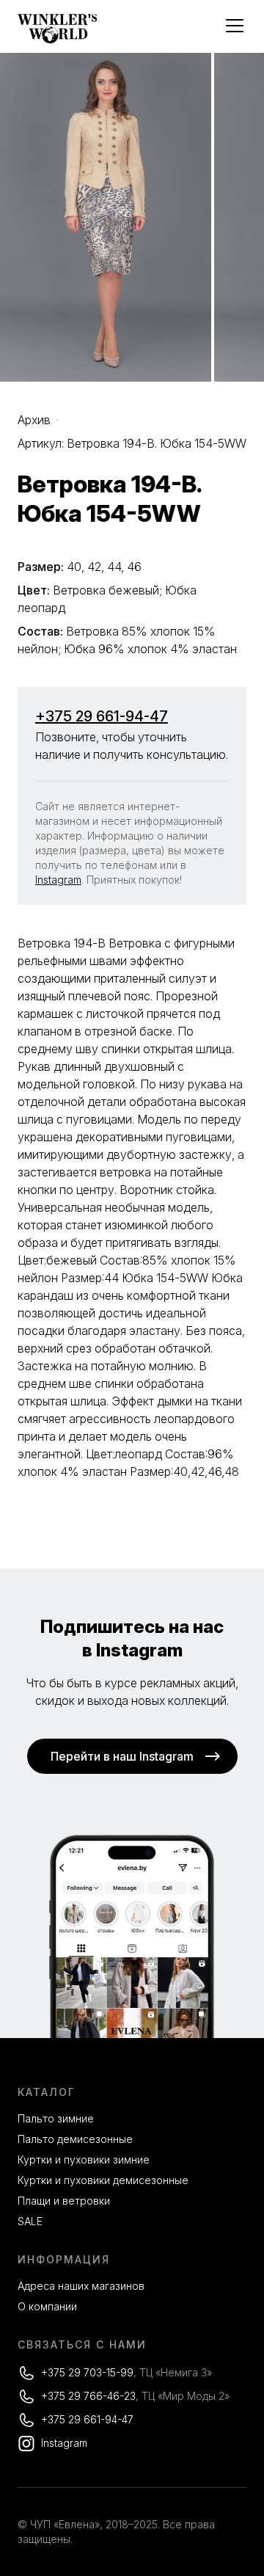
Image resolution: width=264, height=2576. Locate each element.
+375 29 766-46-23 (88, 2396)
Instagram (58, 880)
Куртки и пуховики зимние (84, 2160)
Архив (34, 420)
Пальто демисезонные (75, 2139)
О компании (47, 2306)
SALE (30, 2221)
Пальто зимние (56, 2118)
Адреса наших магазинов (81, 2286)
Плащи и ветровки (64, 2201)
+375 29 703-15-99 (87, 2372)
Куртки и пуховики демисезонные (103, 2180)
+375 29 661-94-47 (102, 716)
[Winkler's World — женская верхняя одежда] (58, 40)
